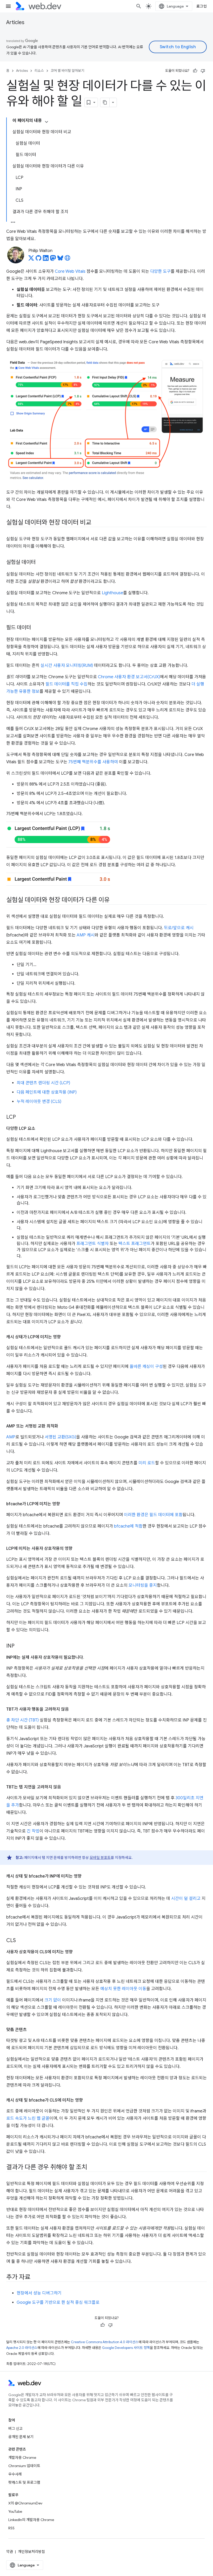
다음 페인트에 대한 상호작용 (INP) (47, 1092)
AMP (11, 1437)
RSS (11, 2528)
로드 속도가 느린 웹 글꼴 (28, 2118)
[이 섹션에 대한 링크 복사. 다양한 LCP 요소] (40, 1129)
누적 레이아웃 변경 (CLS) (39, 1102)
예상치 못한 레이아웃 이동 (123, 1989)
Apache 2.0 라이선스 (22, 2348)
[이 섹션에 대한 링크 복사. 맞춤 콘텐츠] (31, 2030)
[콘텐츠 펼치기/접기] (46, 122)
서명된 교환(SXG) (60, 1437)
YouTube (15, 2511)
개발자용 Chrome (22, 2458)
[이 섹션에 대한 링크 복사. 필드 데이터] (36, 628)
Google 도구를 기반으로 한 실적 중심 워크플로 (58, 2302)
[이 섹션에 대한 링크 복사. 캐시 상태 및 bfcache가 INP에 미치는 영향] (86, 1876)
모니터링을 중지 (143, 1585)
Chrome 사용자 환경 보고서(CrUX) (129, 677)
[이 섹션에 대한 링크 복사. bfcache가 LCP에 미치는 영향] (65, 1504)
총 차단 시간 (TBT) (22, 1720)
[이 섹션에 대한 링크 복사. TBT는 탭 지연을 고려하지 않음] (66, 1787)
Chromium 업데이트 (24, 2466)
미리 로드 (147, 1463)
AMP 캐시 (86, 935)
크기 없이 (53, 2000)
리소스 (39, 71)
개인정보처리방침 (31, 2552)
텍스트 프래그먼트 (135, 1244)
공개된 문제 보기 (21, 2437)
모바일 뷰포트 (100, 1858)
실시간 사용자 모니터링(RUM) (67, 666)
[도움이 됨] (195, 71)
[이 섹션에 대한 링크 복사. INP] (19, 1646)
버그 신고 (15, 2428)
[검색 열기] (139, 6)
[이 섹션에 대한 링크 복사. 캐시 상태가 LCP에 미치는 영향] (65, 1337)
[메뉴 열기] (8, 6)
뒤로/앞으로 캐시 (179, 928)
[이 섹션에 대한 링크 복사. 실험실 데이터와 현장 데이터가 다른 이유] (115, 900)
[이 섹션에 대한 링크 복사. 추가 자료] (35, 2277)
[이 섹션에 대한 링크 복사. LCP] (21, 1117)
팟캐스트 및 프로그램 (24, 2482)
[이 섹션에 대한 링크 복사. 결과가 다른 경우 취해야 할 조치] (92, 2167)
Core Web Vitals (70, 271)
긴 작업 (33, 1831)
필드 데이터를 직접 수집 (66, 684)
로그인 (202, 6)
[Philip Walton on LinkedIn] (46, 260)
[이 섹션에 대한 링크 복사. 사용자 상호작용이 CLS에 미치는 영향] (77, 1952)
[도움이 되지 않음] (203, 71)
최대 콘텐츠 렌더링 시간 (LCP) (43, 1083)
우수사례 (15, 2474)
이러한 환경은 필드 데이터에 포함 (153, 1515)
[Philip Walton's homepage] (68, 260)
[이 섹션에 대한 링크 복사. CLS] (21, 1941)
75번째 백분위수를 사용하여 (93, 762)
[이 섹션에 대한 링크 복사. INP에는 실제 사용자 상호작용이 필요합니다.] (89, 1657)
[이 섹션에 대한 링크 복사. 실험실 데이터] (40, 562)
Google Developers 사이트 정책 (126, 2348)
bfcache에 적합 (128, 1526)
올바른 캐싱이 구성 (146, 1367)
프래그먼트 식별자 (92, 1244)
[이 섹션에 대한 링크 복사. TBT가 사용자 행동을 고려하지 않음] (74, 1709)
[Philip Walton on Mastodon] (53, 260)
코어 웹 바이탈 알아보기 (67, 71)
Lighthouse (112, 593)
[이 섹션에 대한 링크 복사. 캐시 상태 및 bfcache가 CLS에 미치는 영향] (88, 2100)
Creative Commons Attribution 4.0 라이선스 (105, 2342)
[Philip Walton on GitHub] (38, 260)
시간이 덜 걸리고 (186, 1899)
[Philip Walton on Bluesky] (60, 260)
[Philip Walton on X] (31, 260)
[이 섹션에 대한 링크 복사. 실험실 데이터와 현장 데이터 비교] (96, 523)
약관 (10, 2552)
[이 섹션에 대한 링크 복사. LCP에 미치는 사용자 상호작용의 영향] (77, 1549)
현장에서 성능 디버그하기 (39, 2293)
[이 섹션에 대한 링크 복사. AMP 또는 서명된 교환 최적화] (63, 1426)
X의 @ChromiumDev (25, 2503)
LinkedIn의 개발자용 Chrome (31, 2520)
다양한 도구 (160, 271)
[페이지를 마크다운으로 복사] (105, 102)
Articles (15, 22)
